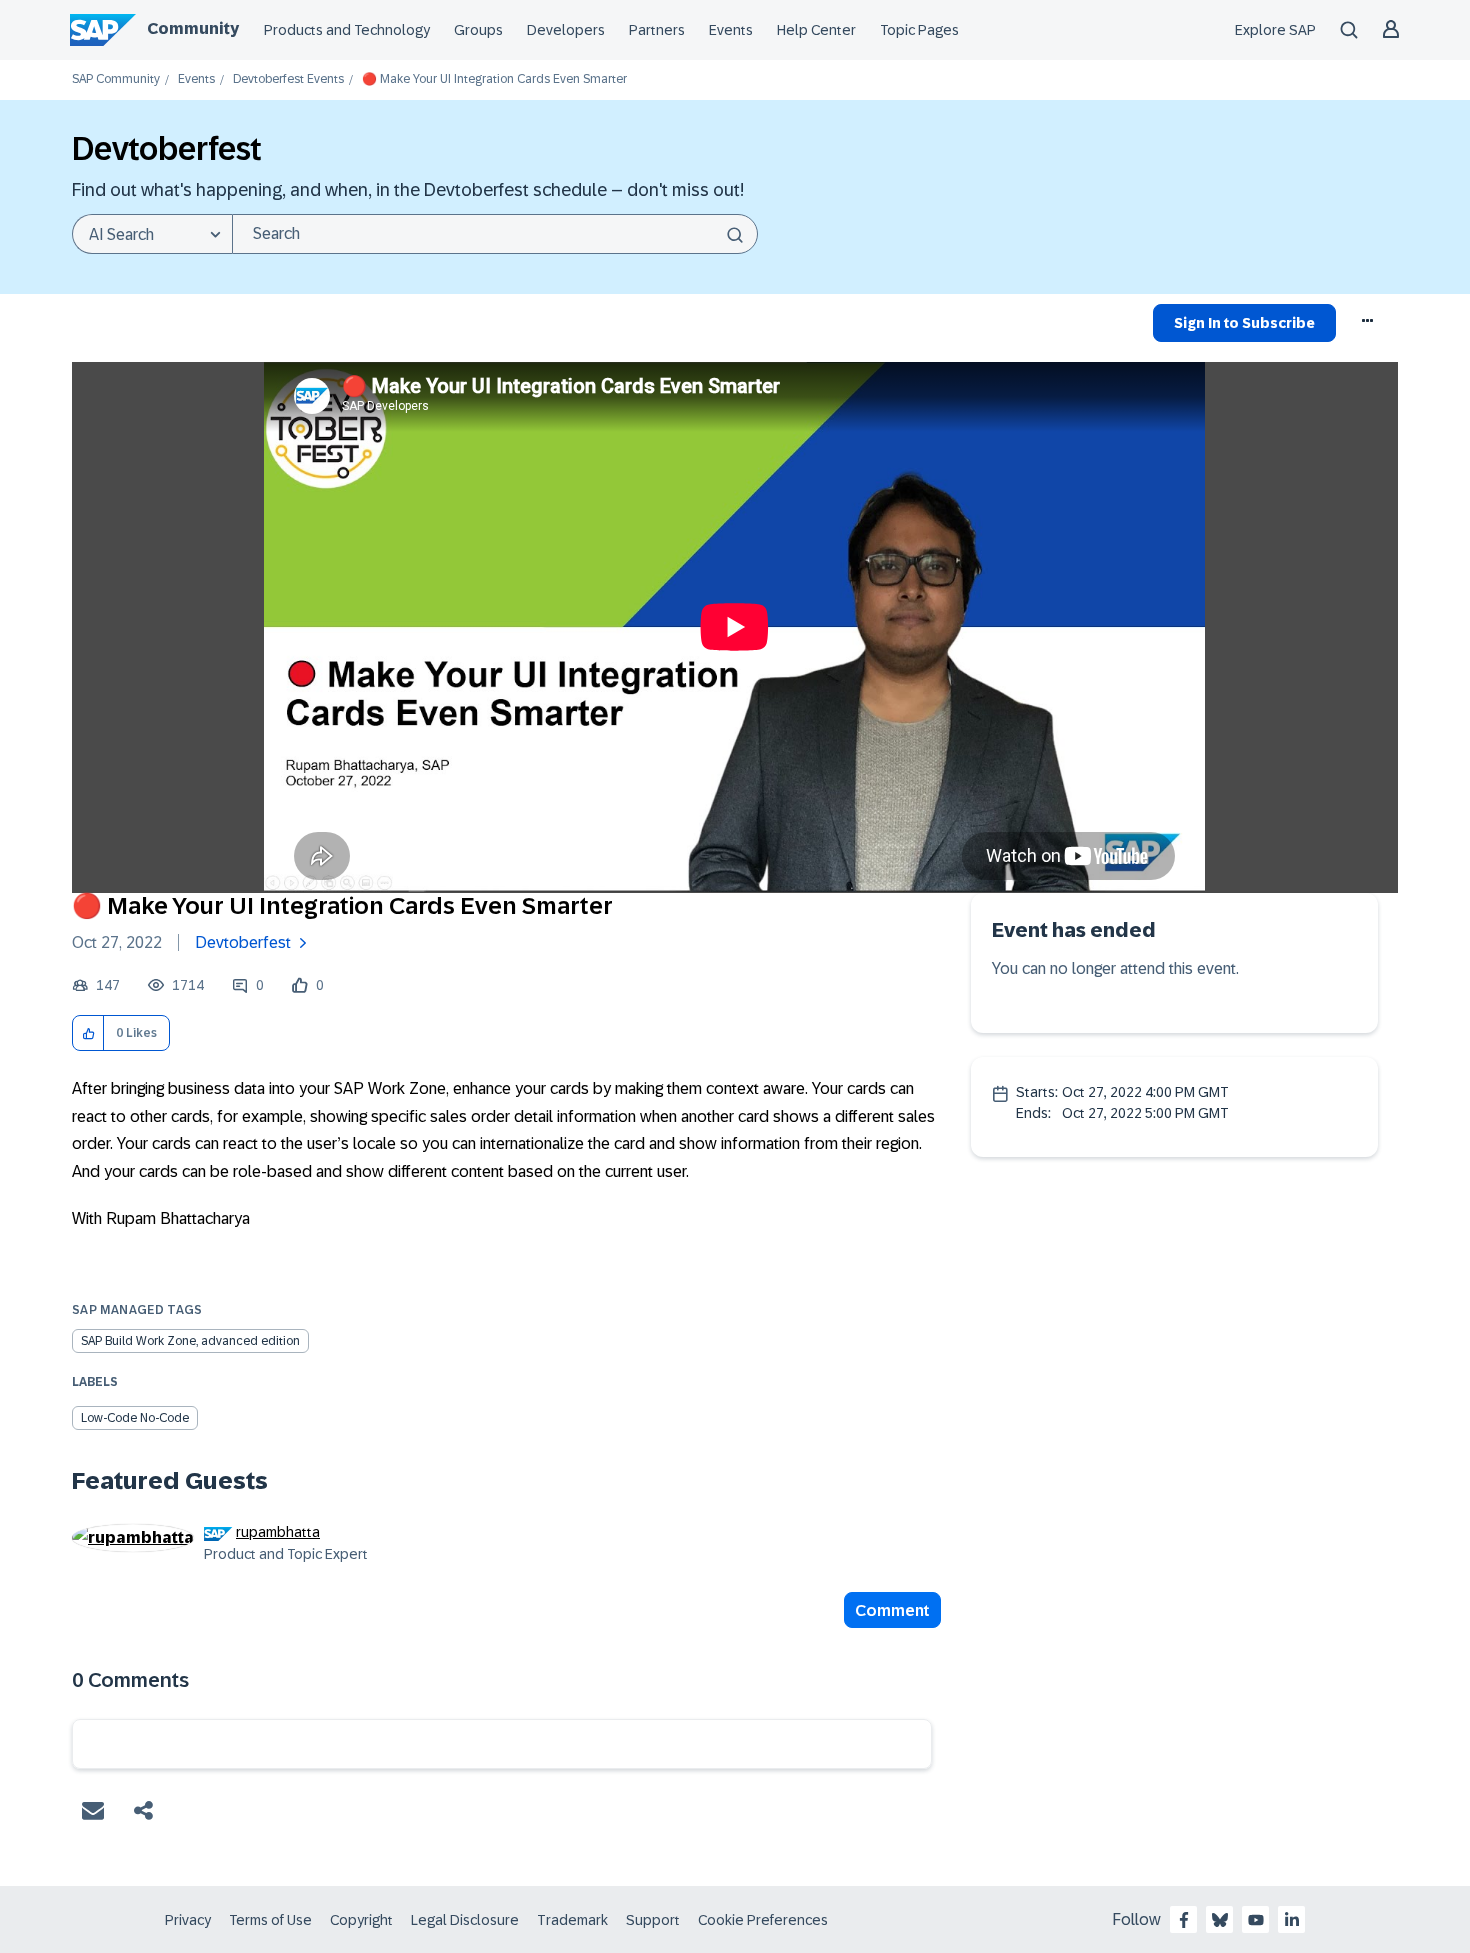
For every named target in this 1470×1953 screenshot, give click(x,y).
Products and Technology (347, 30)
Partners (657, 30)
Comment (892, 1610)
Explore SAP (1275, 30)
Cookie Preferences (763, 1920)
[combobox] (495, 234)
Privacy (188, 1920)
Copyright (361, 1920)
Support (653, 1920)
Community (193, 28)
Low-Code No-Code (135, 1418)
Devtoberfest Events (288, 79)
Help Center (816, 30)
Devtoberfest (243, 942)
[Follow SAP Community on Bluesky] (1220, 1920)
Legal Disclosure (465, 1920)
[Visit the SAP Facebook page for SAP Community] (1184, 1920)
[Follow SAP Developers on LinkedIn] (1292, 1920)
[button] (88, 1033)
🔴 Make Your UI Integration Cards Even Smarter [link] (494, 79)
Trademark (572, 1920)
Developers (566, 30)
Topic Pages (919, 30)
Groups (478, 30)
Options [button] (1368, 326)
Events (731, 30)
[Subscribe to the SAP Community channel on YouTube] (1256, 1920)
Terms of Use (270, 1920)
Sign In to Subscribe (1244, 323)
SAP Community (116, 79)
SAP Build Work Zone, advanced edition (190, 1341)
